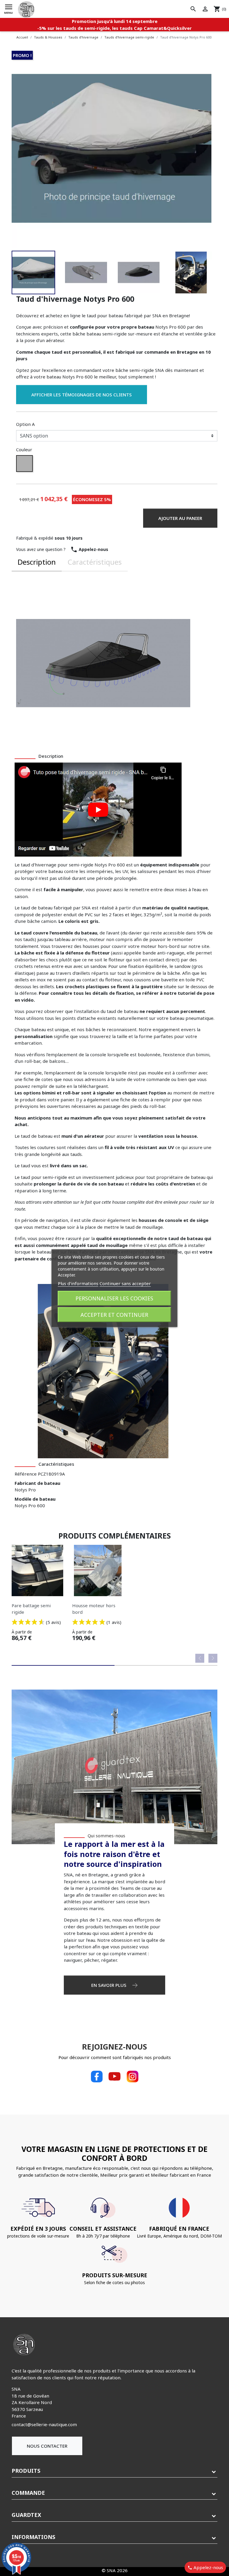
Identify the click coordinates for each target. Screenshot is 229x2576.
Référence (26, 1474)
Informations (33, 2537)
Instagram (132, 2076)
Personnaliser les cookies (114, 1298)
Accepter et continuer (114, 1315)
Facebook (97, 2076)
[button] (33, 272)
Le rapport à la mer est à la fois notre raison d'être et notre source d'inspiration (114, 1854)
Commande (28, 2493)
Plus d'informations (78, 1283)
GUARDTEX (26, 2515)
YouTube (114, 2076)
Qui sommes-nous (106, 1836)
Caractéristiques (95, 562)
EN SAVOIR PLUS (109, 1985)
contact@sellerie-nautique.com (44, 2424)
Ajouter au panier (180, 518)
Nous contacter (47, 2446)
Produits (26, 2471)
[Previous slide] (200, 1658)
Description (37, 562)
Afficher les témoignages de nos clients (82, 395)
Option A (25, 424)
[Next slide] (213, 1658)
